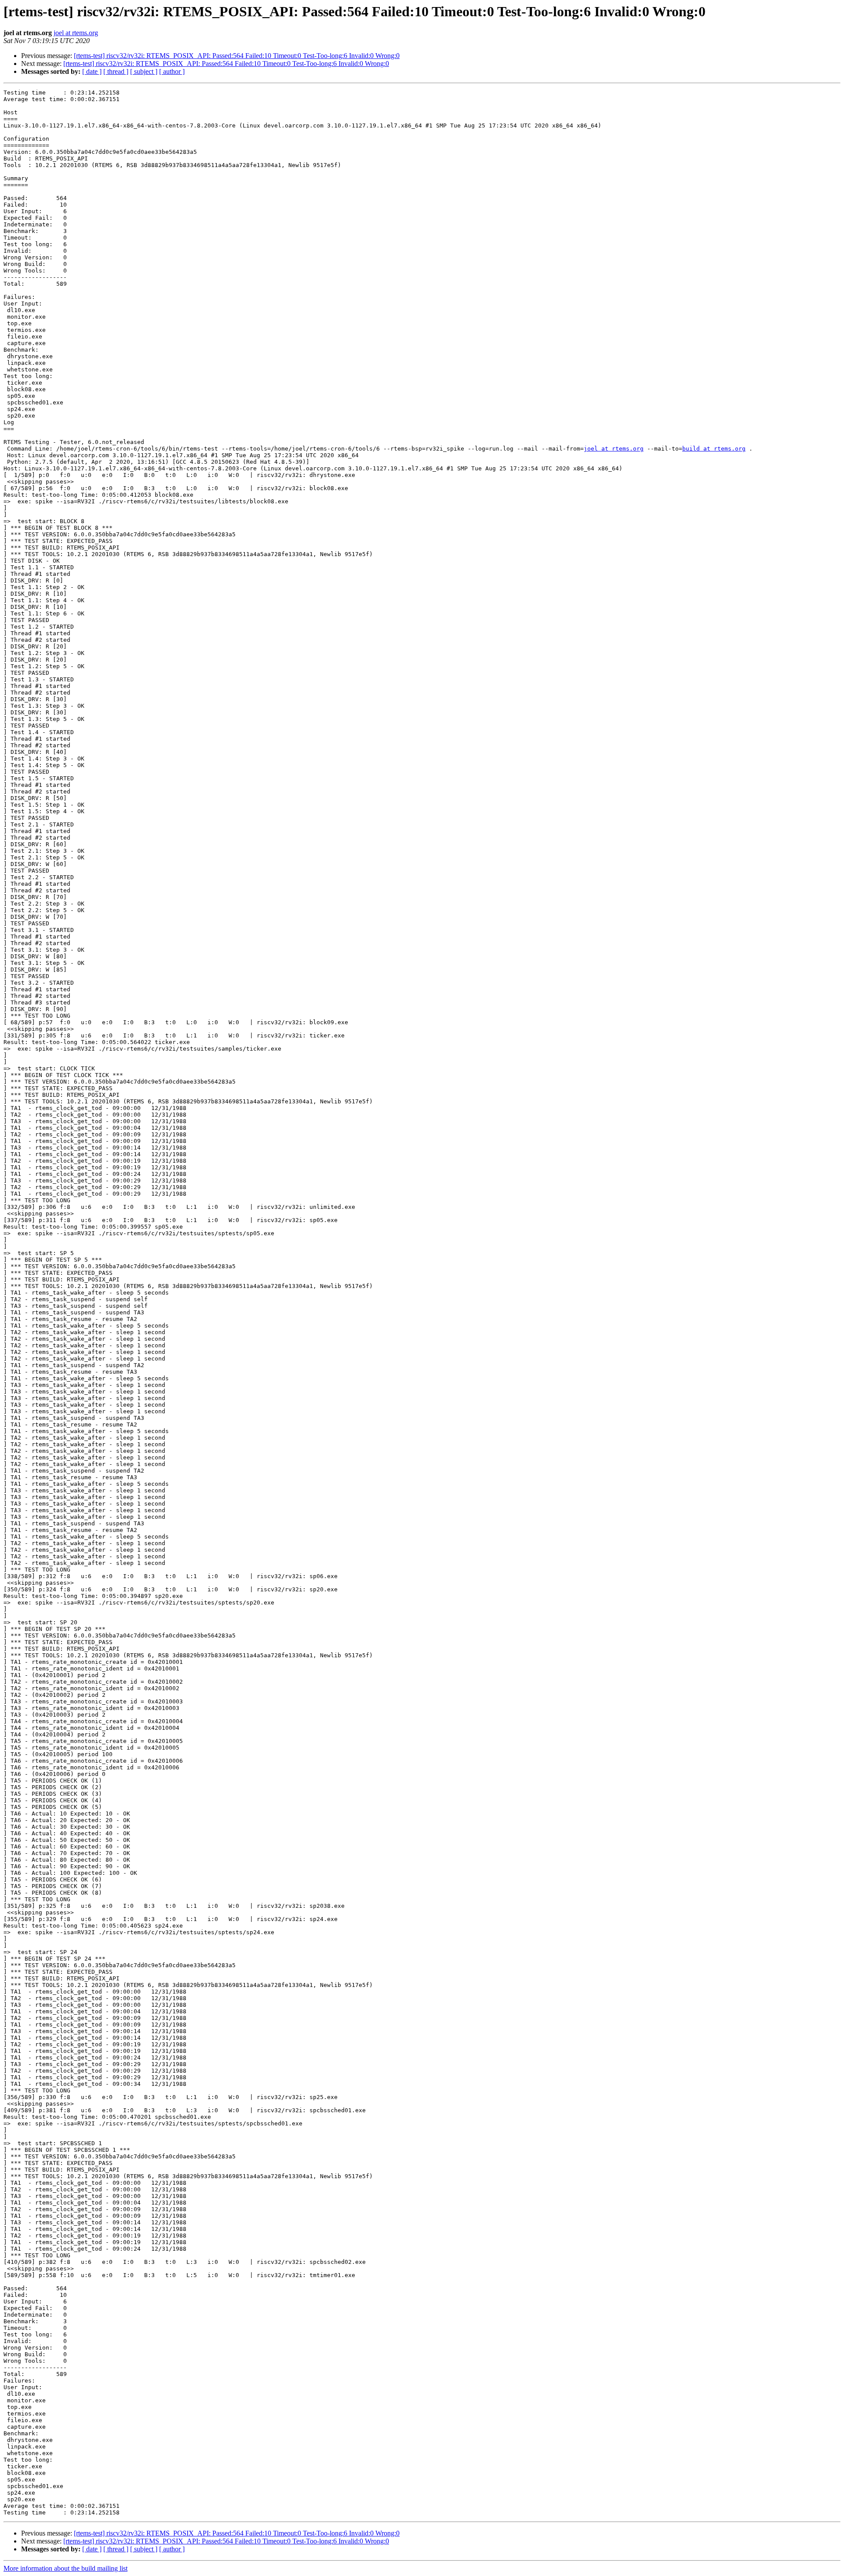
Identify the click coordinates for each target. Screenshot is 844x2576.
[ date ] (92, 71)
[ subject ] (144, 71)
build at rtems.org (714, 449)
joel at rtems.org (76, 33)
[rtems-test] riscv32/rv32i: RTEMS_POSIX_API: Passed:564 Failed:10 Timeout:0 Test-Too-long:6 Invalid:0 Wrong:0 (237, 56)
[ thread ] (116, 71)
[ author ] (172, 71)
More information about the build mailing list (65, 2568)
